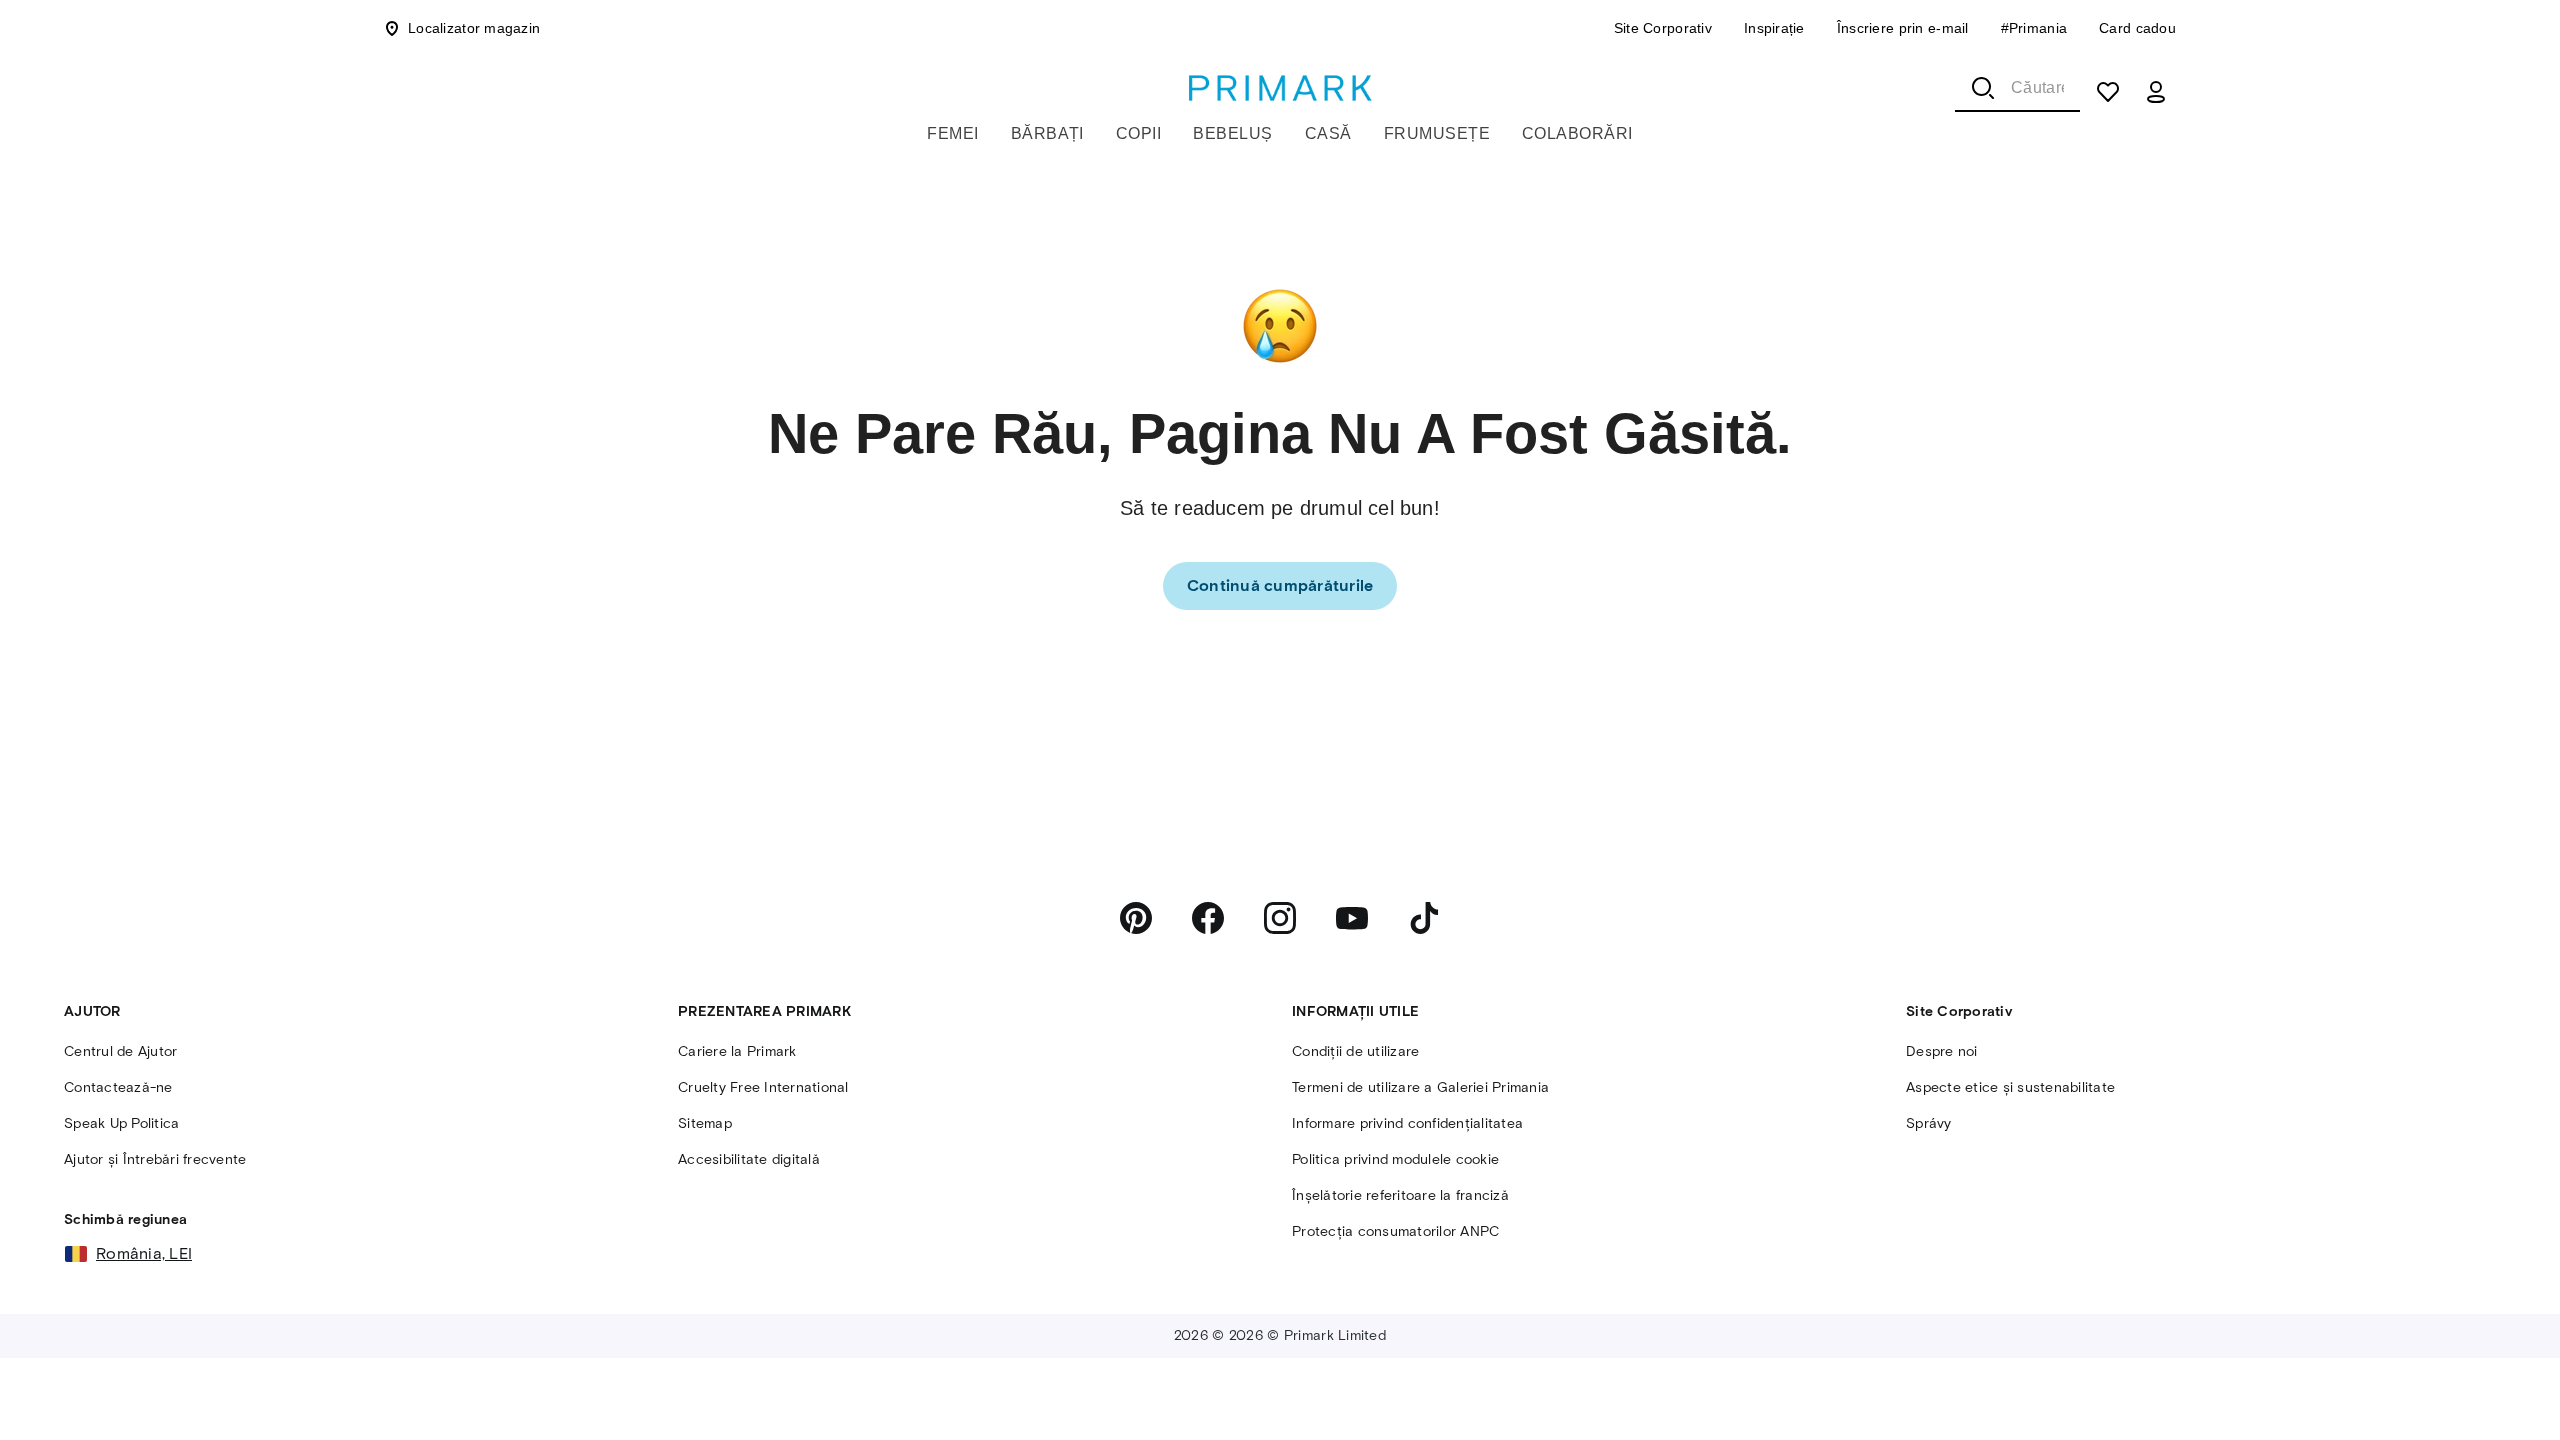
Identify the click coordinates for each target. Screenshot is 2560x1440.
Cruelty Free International (763, 1087)
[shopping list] (2108, 92)
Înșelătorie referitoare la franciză (1400, 1195)
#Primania (2034, 28)
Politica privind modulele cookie (1395, 1159)
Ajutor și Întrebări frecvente (155, 1159)
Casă (1328, 133)
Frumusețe (1437, 133)
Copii (1138, 133)
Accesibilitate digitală (749, 1159)
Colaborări (1577, 133)
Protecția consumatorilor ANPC (1395, 1231)
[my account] (2156, 92)
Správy (1929, 1123)
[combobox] (2017, 88)
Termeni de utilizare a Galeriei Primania (1420, 1087)
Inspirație (1774, 28)
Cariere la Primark (737, 1051)
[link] (1280, 586)
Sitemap (705, 1123)
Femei (952, 133)
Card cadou (2137, 28)
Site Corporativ (1663, 28)
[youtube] (1352, 918)
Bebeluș (1232, 133)
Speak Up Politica (121, 1123)
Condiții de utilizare (1355, 1051)
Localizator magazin (474, 28)
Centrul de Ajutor (120, 1051)
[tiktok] (1424, 918)
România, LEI (144, 1253)
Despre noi (1942, 1051)
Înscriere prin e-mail (1903, 28)
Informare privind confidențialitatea (1407, 1123)
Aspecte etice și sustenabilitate (2010, 1087)
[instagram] (1280, 918)
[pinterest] (1136, 918)
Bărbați (1047, 133)
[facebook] (1208, 918)
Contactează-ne (118, 1087)
